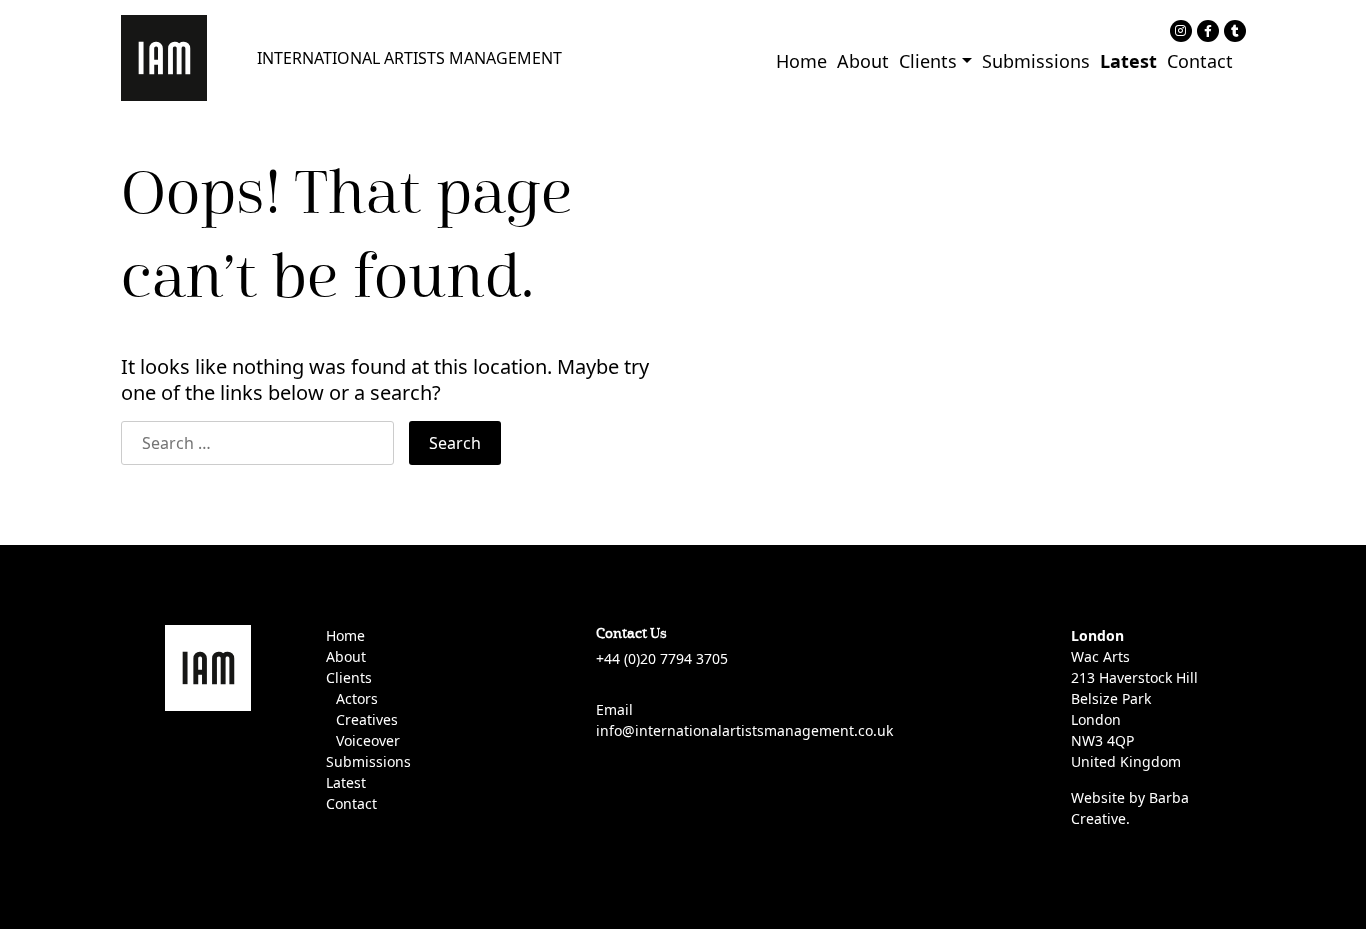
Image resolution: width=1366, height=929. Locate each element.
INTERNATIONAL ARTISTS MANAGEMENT (409, 58)
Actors (357, 698)
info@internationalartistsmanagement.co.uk (744, 730)
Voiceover (368, 740)
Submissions (1036, 61)
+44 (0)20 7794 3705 (662, 658)
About (863, 61)
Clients (928, 61)
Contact (1200, 61)
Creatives (367, 719)
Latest (1128, 61)
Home (801, 61)
